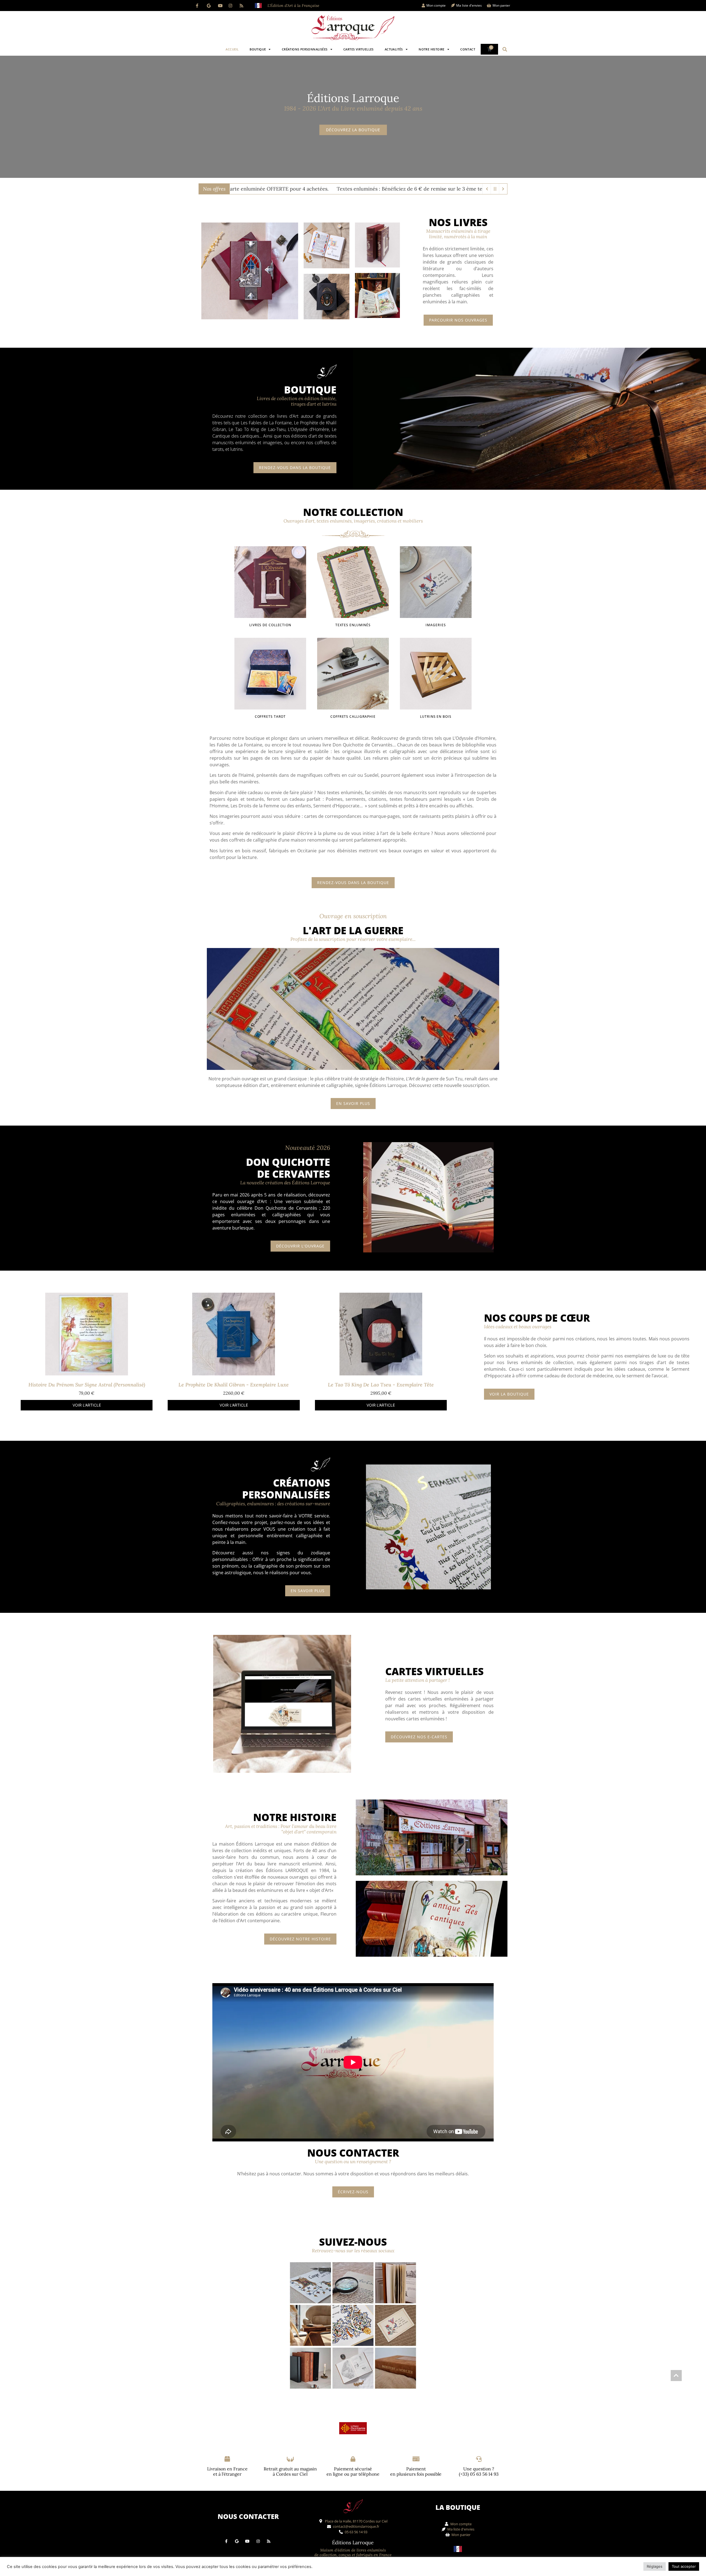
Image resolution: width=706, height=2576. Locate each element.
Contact (468, 49)
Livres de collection (270, 625)
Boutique (258, 49)
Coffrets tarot (270, 717)
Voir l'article (87, 1405)
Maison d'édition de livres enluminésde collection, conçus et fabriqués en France (353, 2552)
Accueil (232, 49)
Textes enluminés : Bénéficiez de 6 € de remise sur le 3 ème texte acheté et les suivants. (410, 189)
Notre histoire (432, 49)
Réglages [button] (655, 2566)
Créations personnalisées (305, 49)
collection (563, 1362)
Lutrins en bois (436, 717)
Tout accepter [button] (684, 2566)
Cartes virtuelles (359, 49)
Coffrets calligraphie (353, 717)
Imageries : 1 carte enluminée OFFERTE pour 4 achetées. (234, 189)
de (645, 1356)
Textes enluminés (353, 625)
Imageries (436, 625)
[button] (505, 49)
